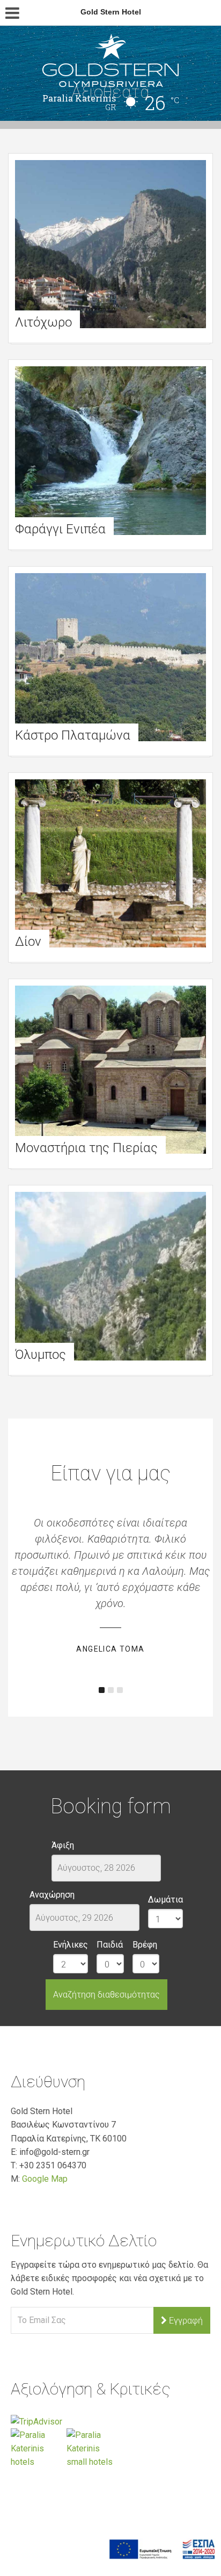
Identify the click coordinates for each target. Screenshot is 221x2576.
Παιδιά (110, 1945)
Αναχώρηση (52, 1895)
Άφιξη (63, 1845)
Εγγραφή (185, 2321)
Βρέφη (145, 1945)
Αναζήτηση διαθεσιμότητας (106, 1995)
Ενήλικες (71, 1945)
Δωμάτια (165, 1900)
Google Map (45, 2179)
